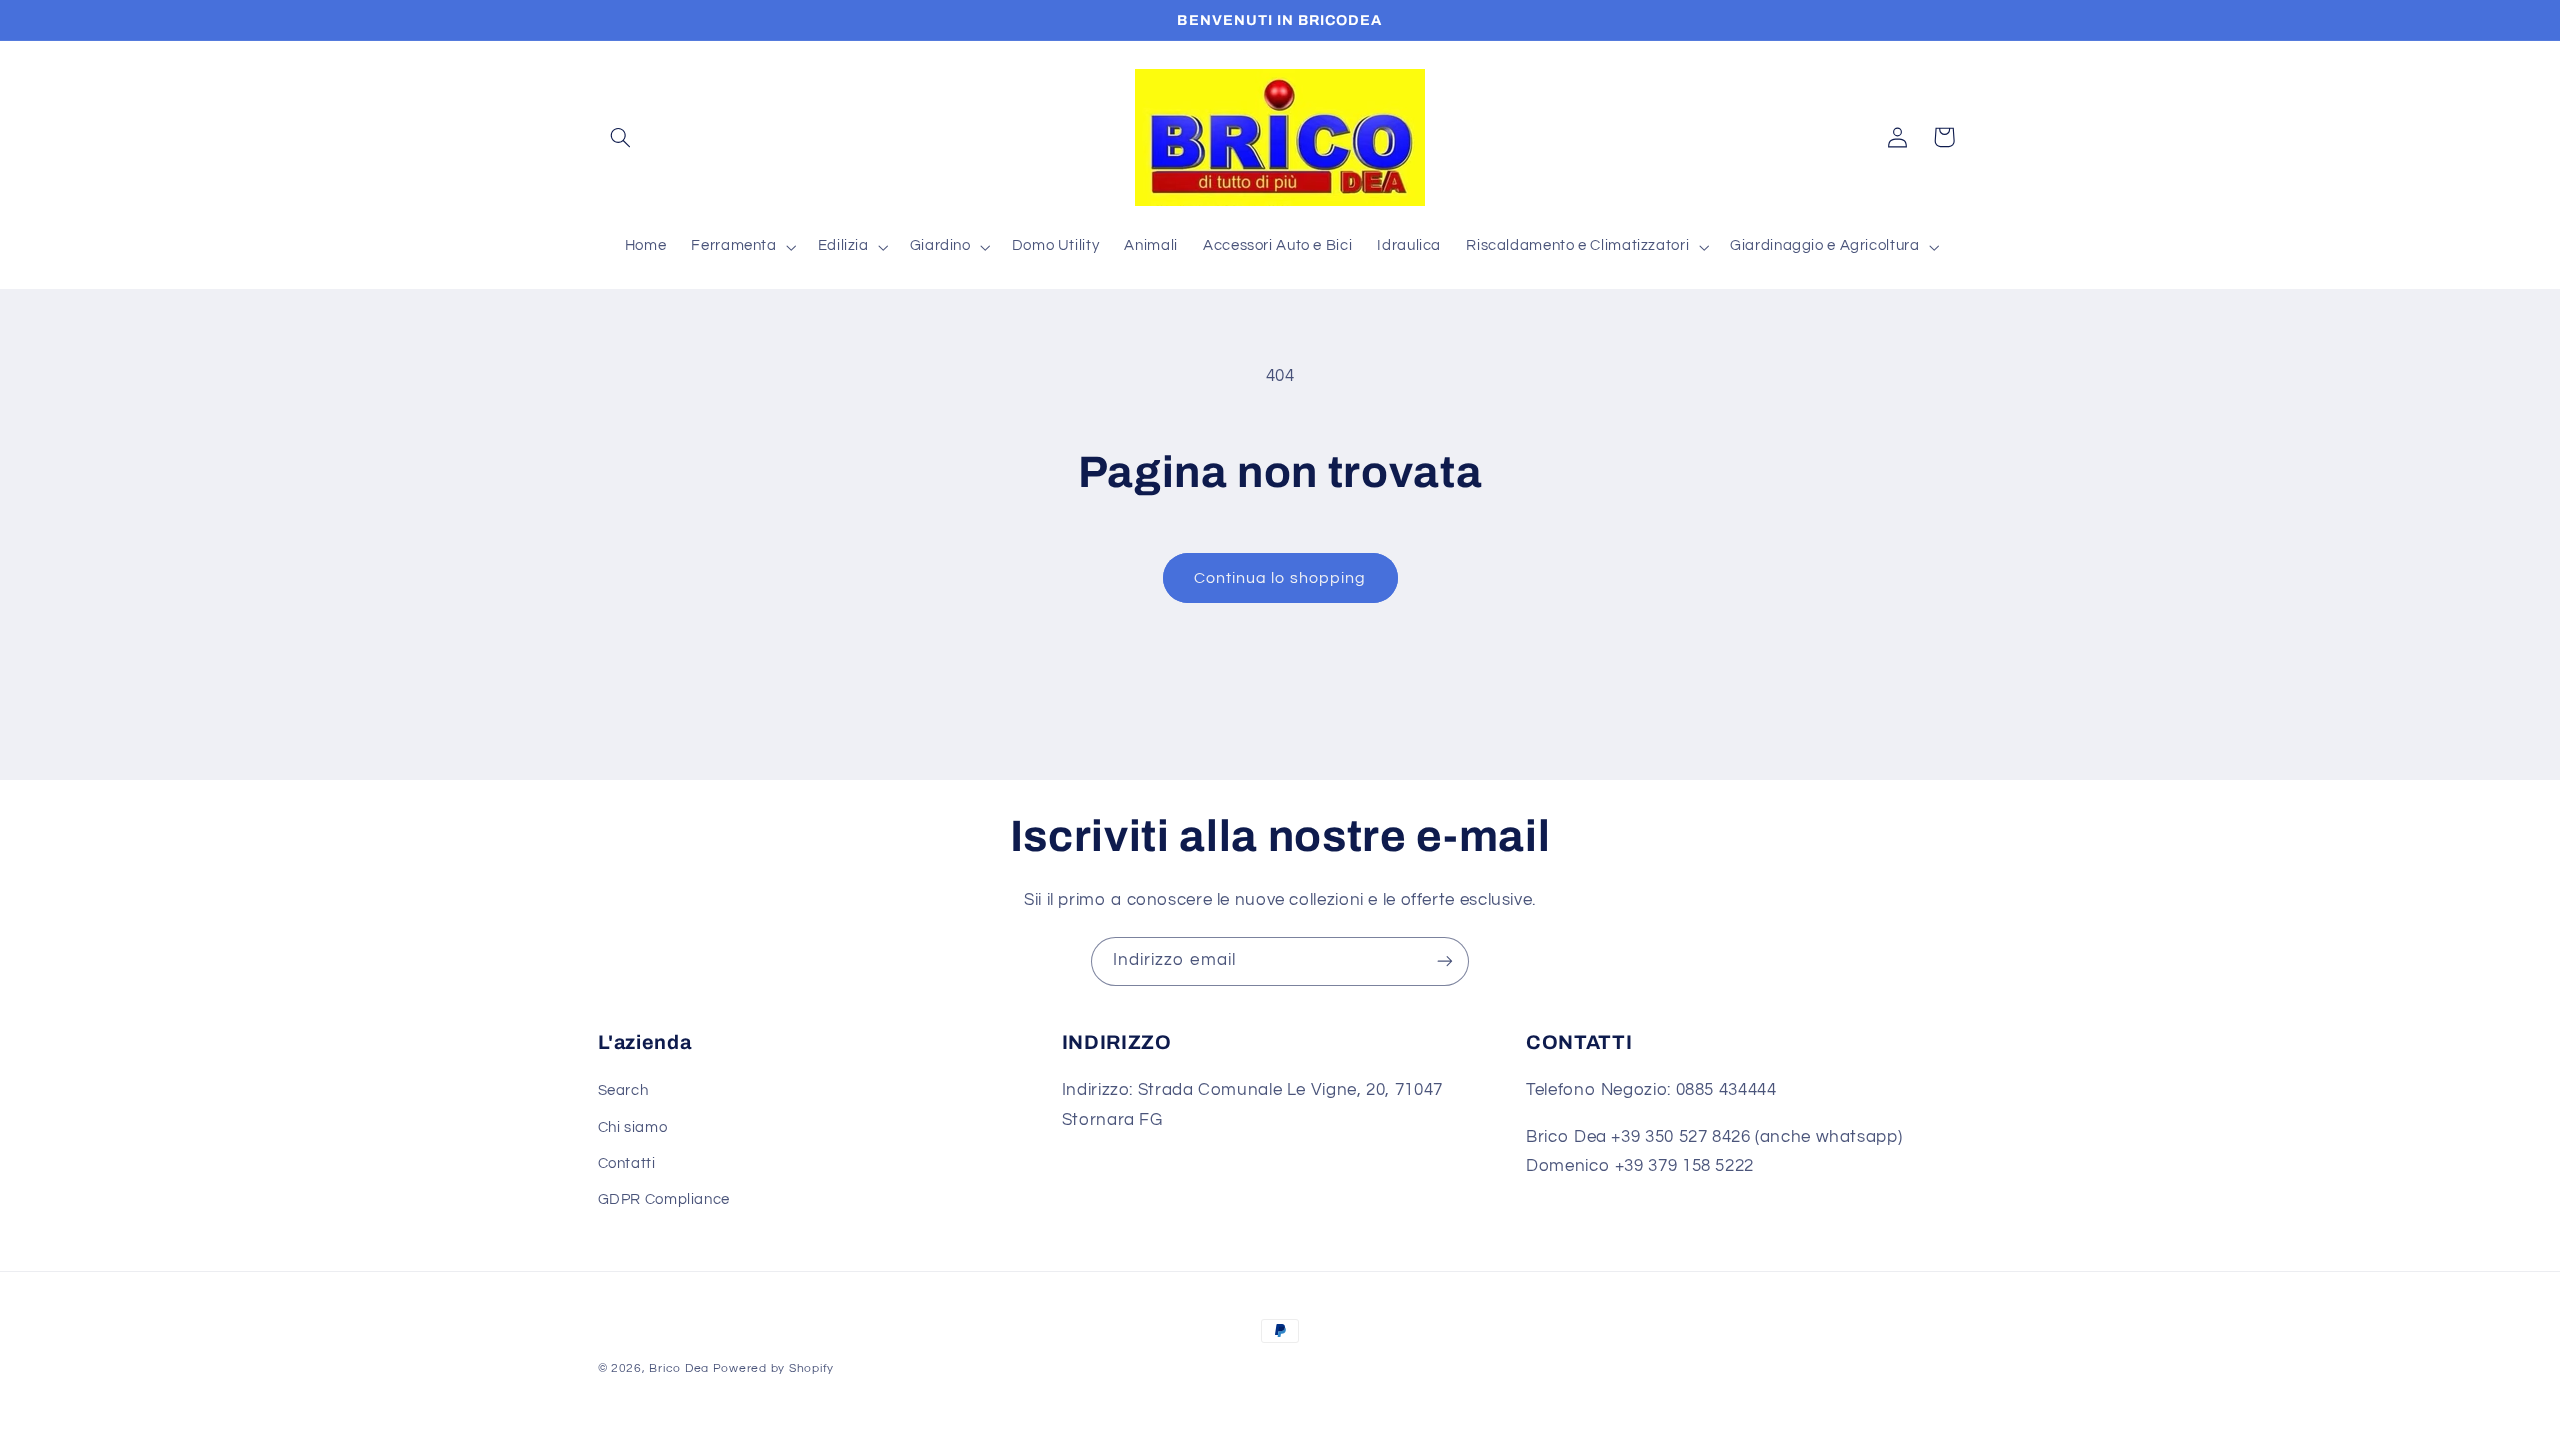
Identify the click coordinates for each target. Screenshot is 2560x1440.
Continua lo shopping (1280, 578)
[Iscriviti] (1445, 961)
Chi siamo (633, 1127)
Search (623, 1090)
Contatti (627, 1163)
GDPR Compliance (664, 1199)
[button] (621, 137)
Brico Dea (680, 1368)
